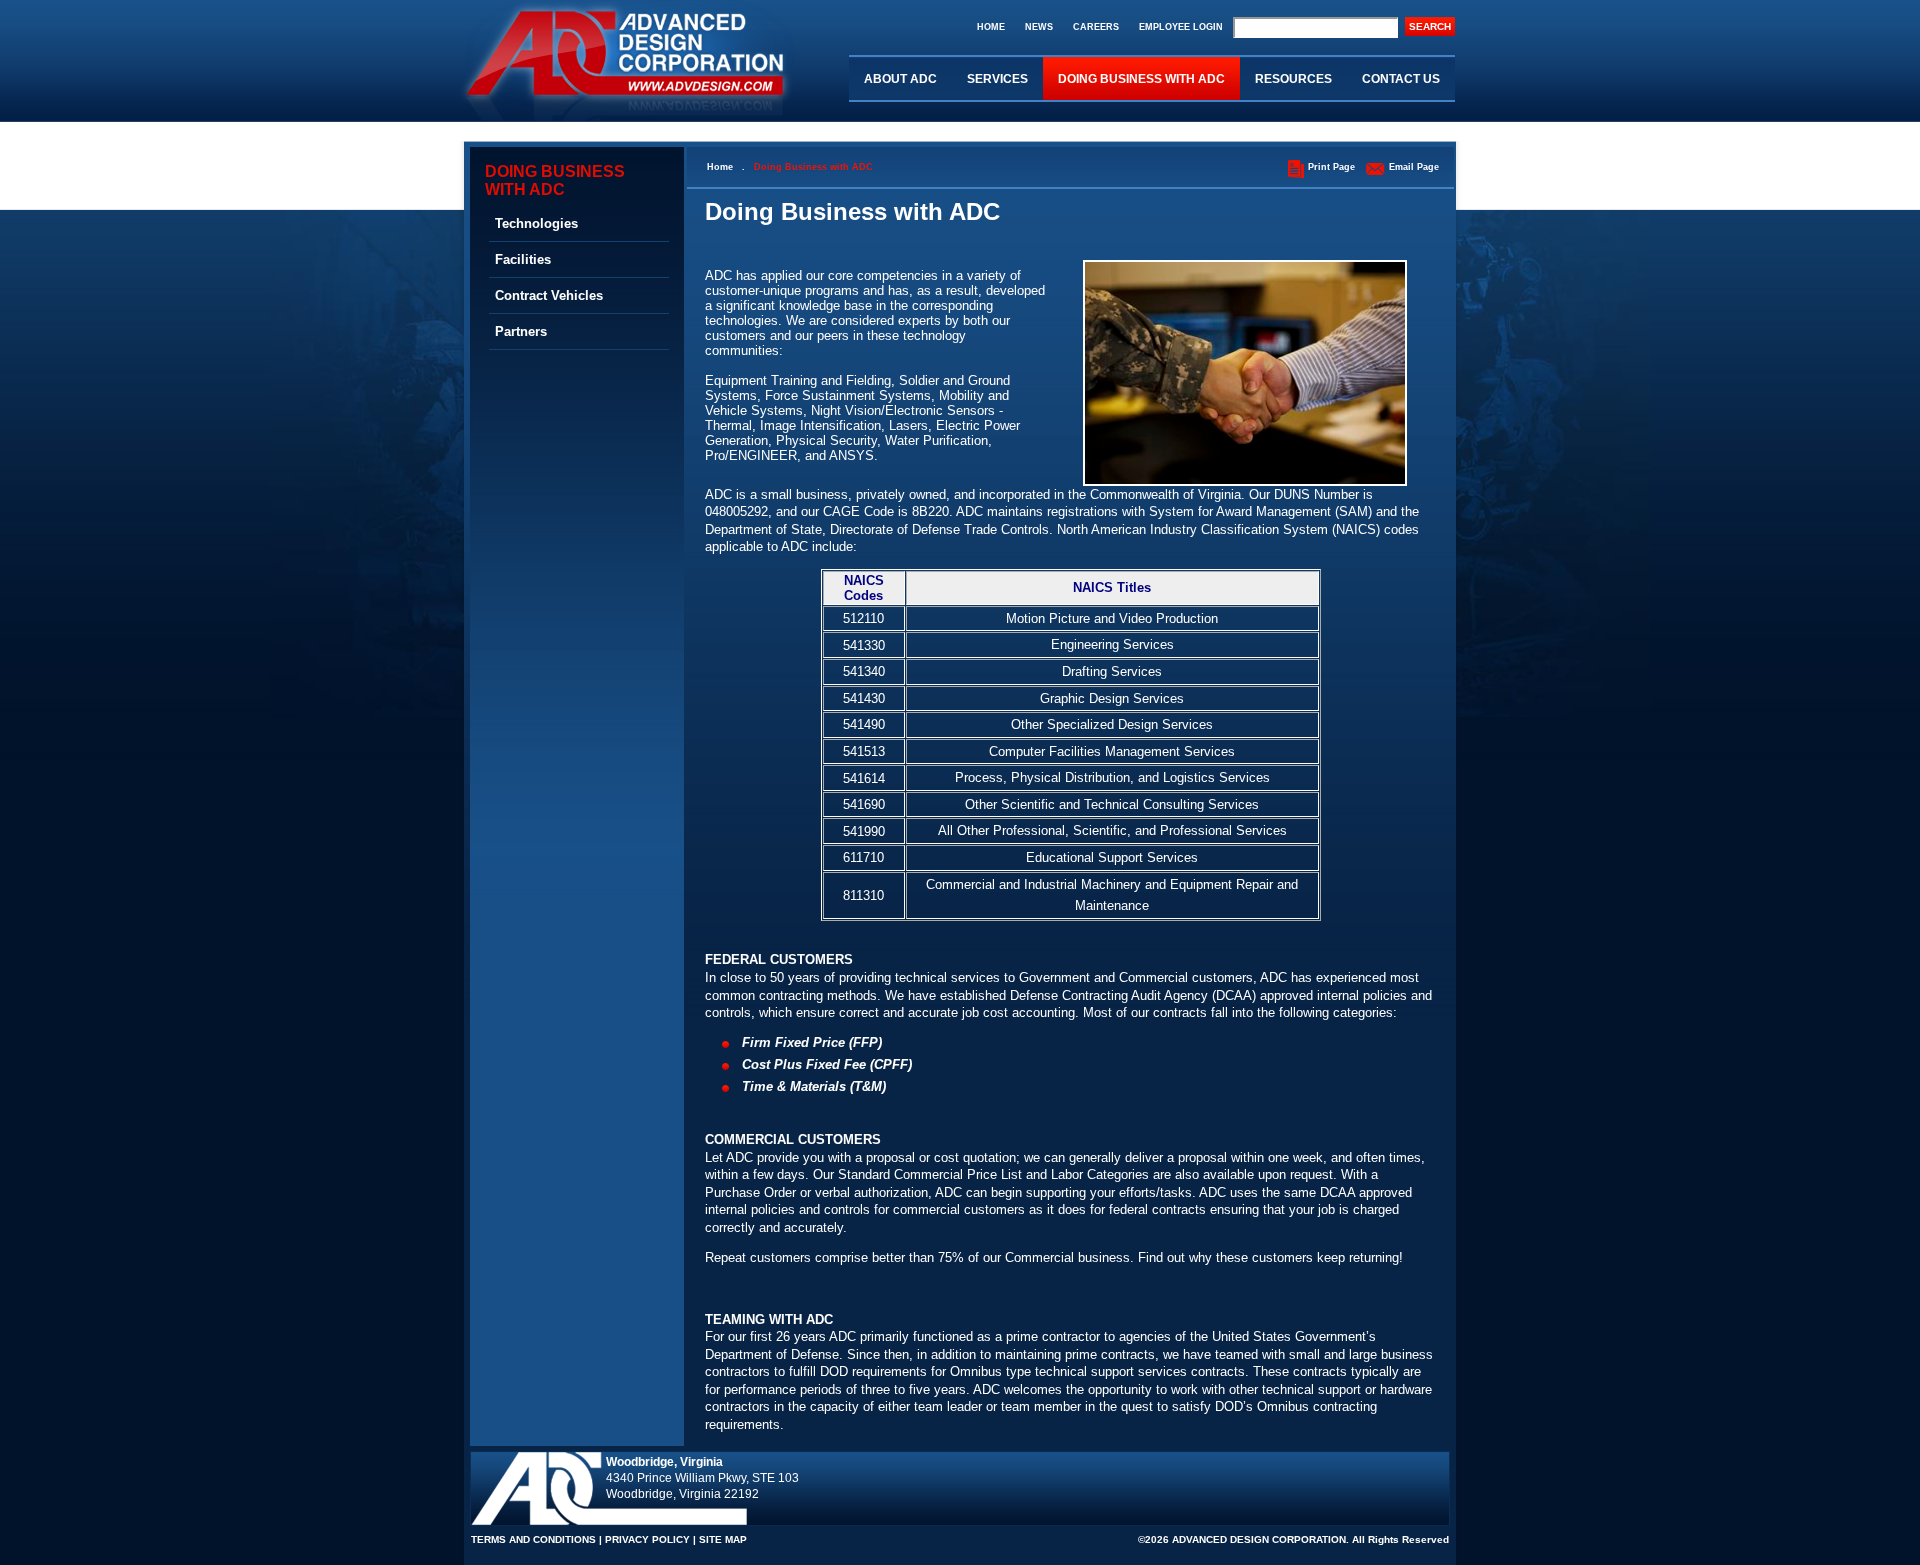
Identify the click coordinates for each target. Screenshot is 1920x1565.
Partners (521, 331)
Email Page (1414, 167)
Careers (1096, 27)
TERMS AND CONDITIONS (533, 1539)
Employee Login (1181, 27)
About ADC (900, 79)
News (1039, 27)
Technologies (536, 223)
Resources (1293, 79)
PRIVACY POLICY (647, 1539)
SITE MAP (723, 1539)
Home (991, 27)
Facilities (523, 259)
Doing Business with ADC (1141, 79)
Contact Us (1401, 79)
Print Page (1331, 167)
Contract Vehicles (549, 295)
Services (997, 79)
